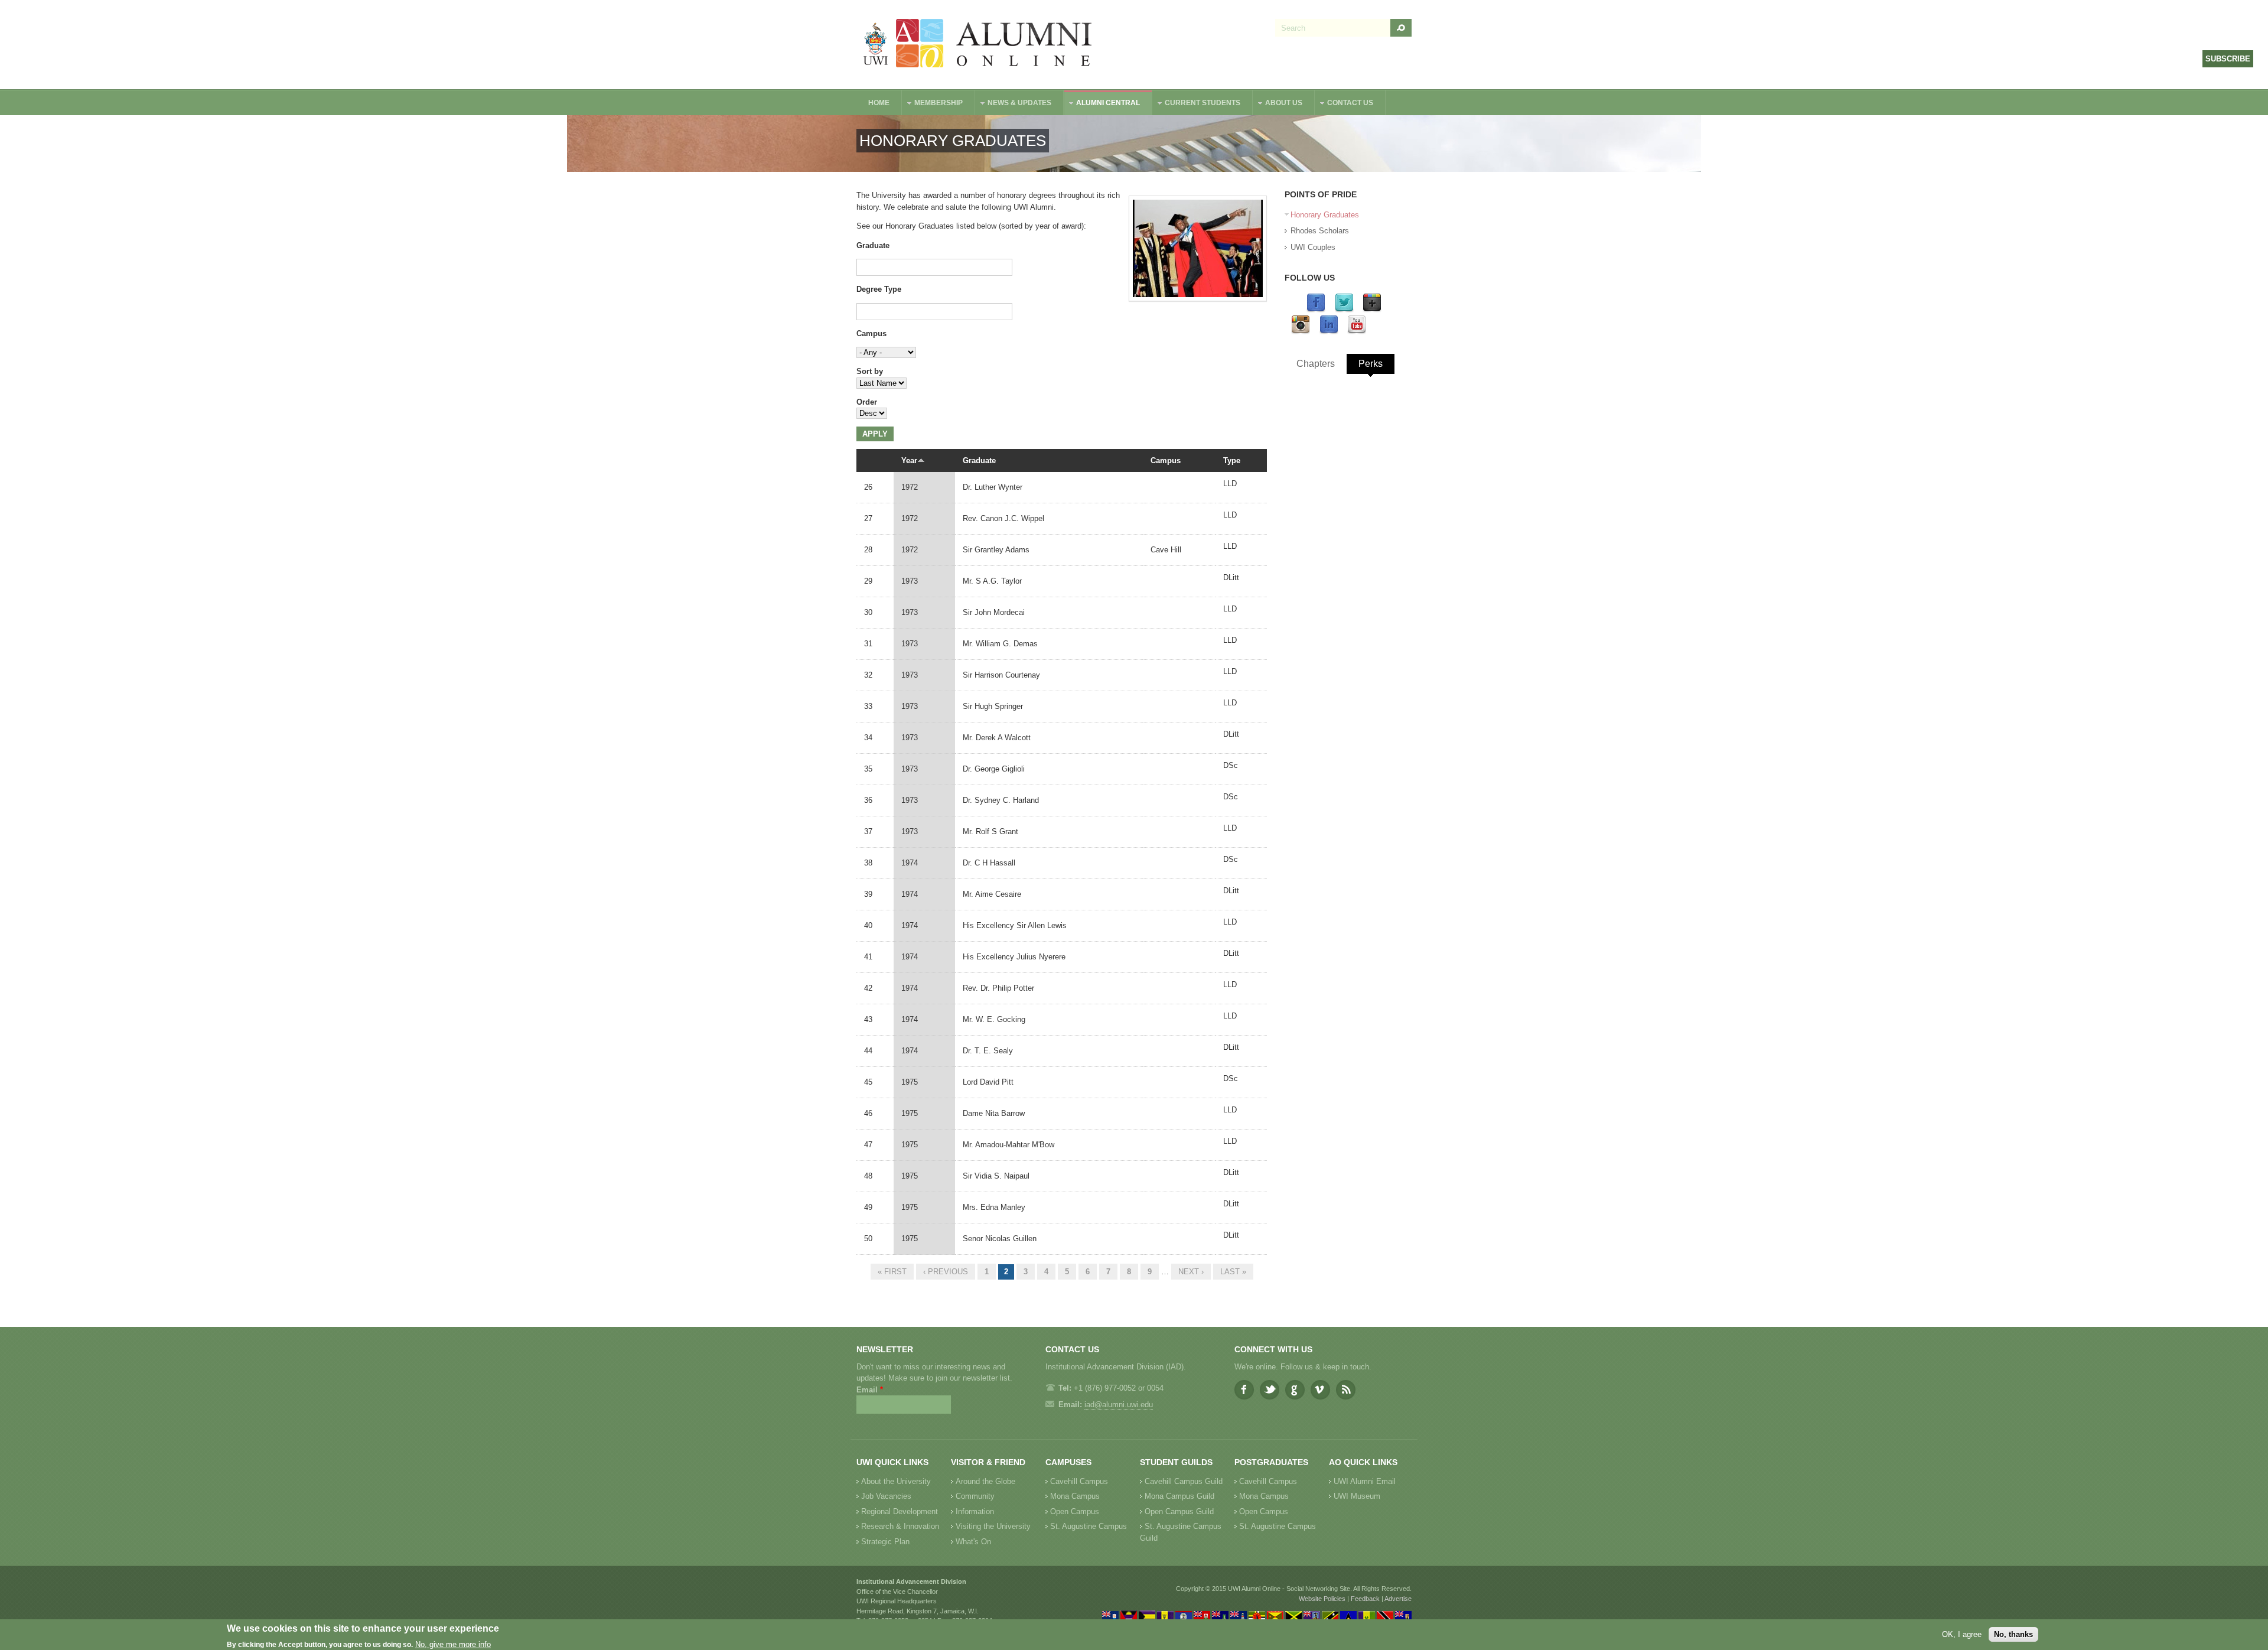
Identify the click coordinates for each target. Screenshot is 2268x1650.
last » (1233, 1272)
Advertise (1398, 1599)
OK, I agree (1962, 1634)
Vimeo (1320, 1390)
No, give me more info (453, 1644)
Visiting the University (993, 1526)
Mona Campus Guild (1179, 1496)
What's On (973, 1542)
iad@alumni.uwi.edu (1119, 1405)
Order (867, 402)
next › (1191, 1272)
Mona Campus (1075, 1496)
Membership (933, 104)
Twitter (1270, 1390)
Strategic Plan (885, 1542)
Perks (1371, 364)
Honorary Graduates (1325, 215)
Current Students (1197, 104)
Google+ (1295, 1390)
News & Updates (1014, 104)
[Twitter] (1344, 310)
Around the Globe (985, 1481)
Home (879, 103)
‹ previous (946, 1272)
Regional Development (900, 1511)
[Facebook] (1316, 310)
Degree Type (879, 289)
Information (975, 1511)
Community (975, 1496)
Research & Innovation (900, 1526)
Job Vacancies (886, 1496)
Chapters (1316, 364)
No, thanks (2013, 1634)
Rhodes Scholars (1320, 231)
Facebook (1244, 1390)
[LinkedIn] (1329, 332)
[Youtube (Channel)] (1357, 332)
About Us (1278, 104)
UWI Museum (1357, 1496)
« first (892, 1272)
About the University (896, 1481)
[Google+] (1372, 310)
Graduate (873, 245)
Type (1232, 460)
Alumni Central (1102, 104)
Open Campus (1075, 1511)
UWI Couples (1313, 247)
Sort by (870, 371)
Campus (871, 333)
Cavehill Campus (1079, 1481)
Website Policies (1322, 1599)
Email (870, 1390)
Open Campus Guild (1179, 1511)
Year (909, 460)
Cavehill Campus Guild (1184, 1481)
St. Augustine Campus (1089, 1526)
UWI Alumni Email (1365, 1481)
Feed (1346, 1390)
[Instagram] (1301, 332)
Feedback (1365, 1599)
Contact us (1344, 104)
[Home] (978, 45)
